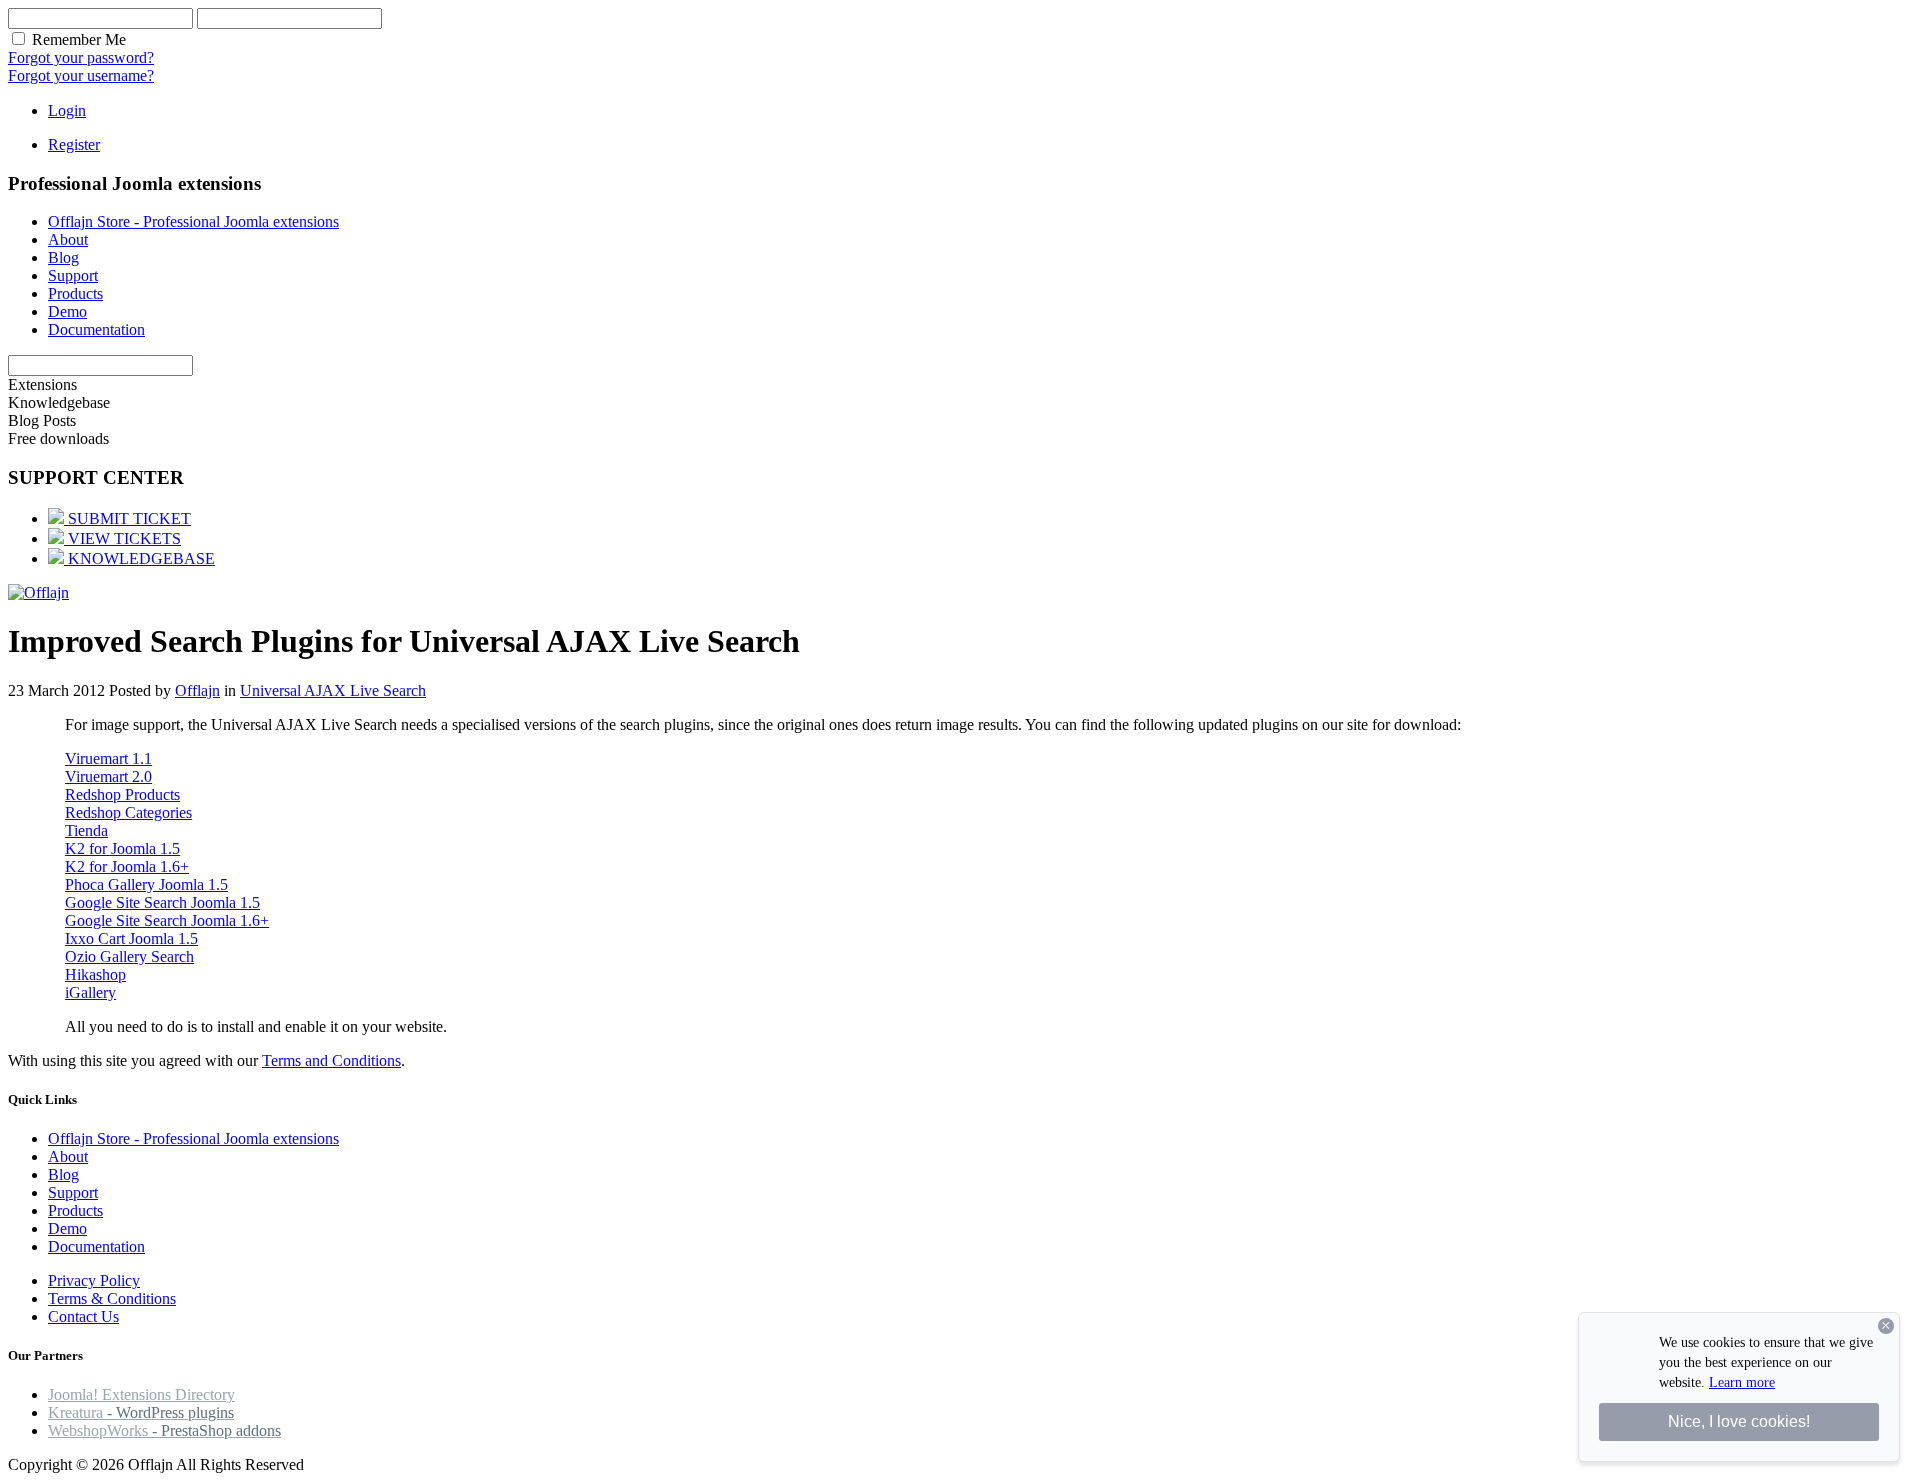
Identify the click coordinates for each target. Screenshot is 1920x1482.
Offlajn (197, 690)
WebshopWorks (164, 1430)
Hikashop (95, 974)
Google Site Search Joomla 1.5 (162, 902)
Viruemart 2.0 (108, 776)
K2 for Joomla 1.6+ (127, 866)
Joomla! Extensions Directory (141, 1394)
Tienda (86, 830)
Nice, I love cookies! (1739, 1421)
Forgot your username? (81, 75)
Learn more (1742, 1382)
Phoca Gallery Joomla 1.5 (146, 884)
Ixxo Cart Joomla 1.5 (131, 938)
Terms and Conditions (331, 1060)
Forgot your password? (81, 57)
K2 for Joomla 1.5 (122, 848)
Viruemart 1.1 (108, 758)
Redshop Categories (128, 812)
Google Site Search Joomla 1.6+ (167, 920)
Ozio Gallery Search (129, 956)
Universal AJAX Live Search (333, 690)
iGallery (90, 992)
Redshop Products (122, 794)
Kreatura (141, 1412)
